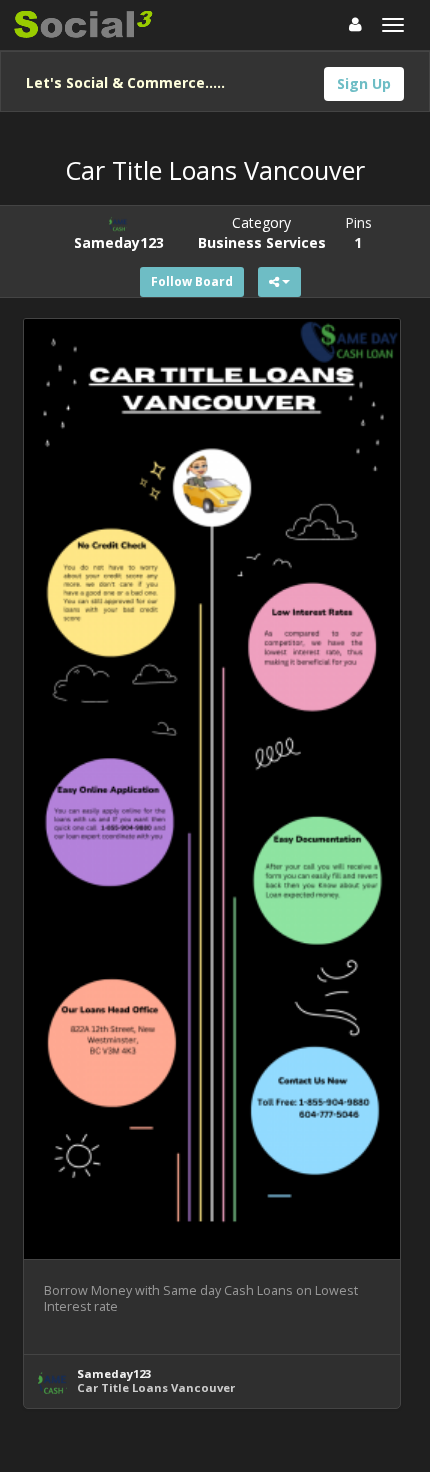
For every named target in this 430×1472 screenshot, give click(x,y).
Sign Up (364, 83)
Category (262, 232)
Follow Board (192, 281)
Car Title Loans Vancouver (156, 1387)
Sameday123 (114, 1373)
